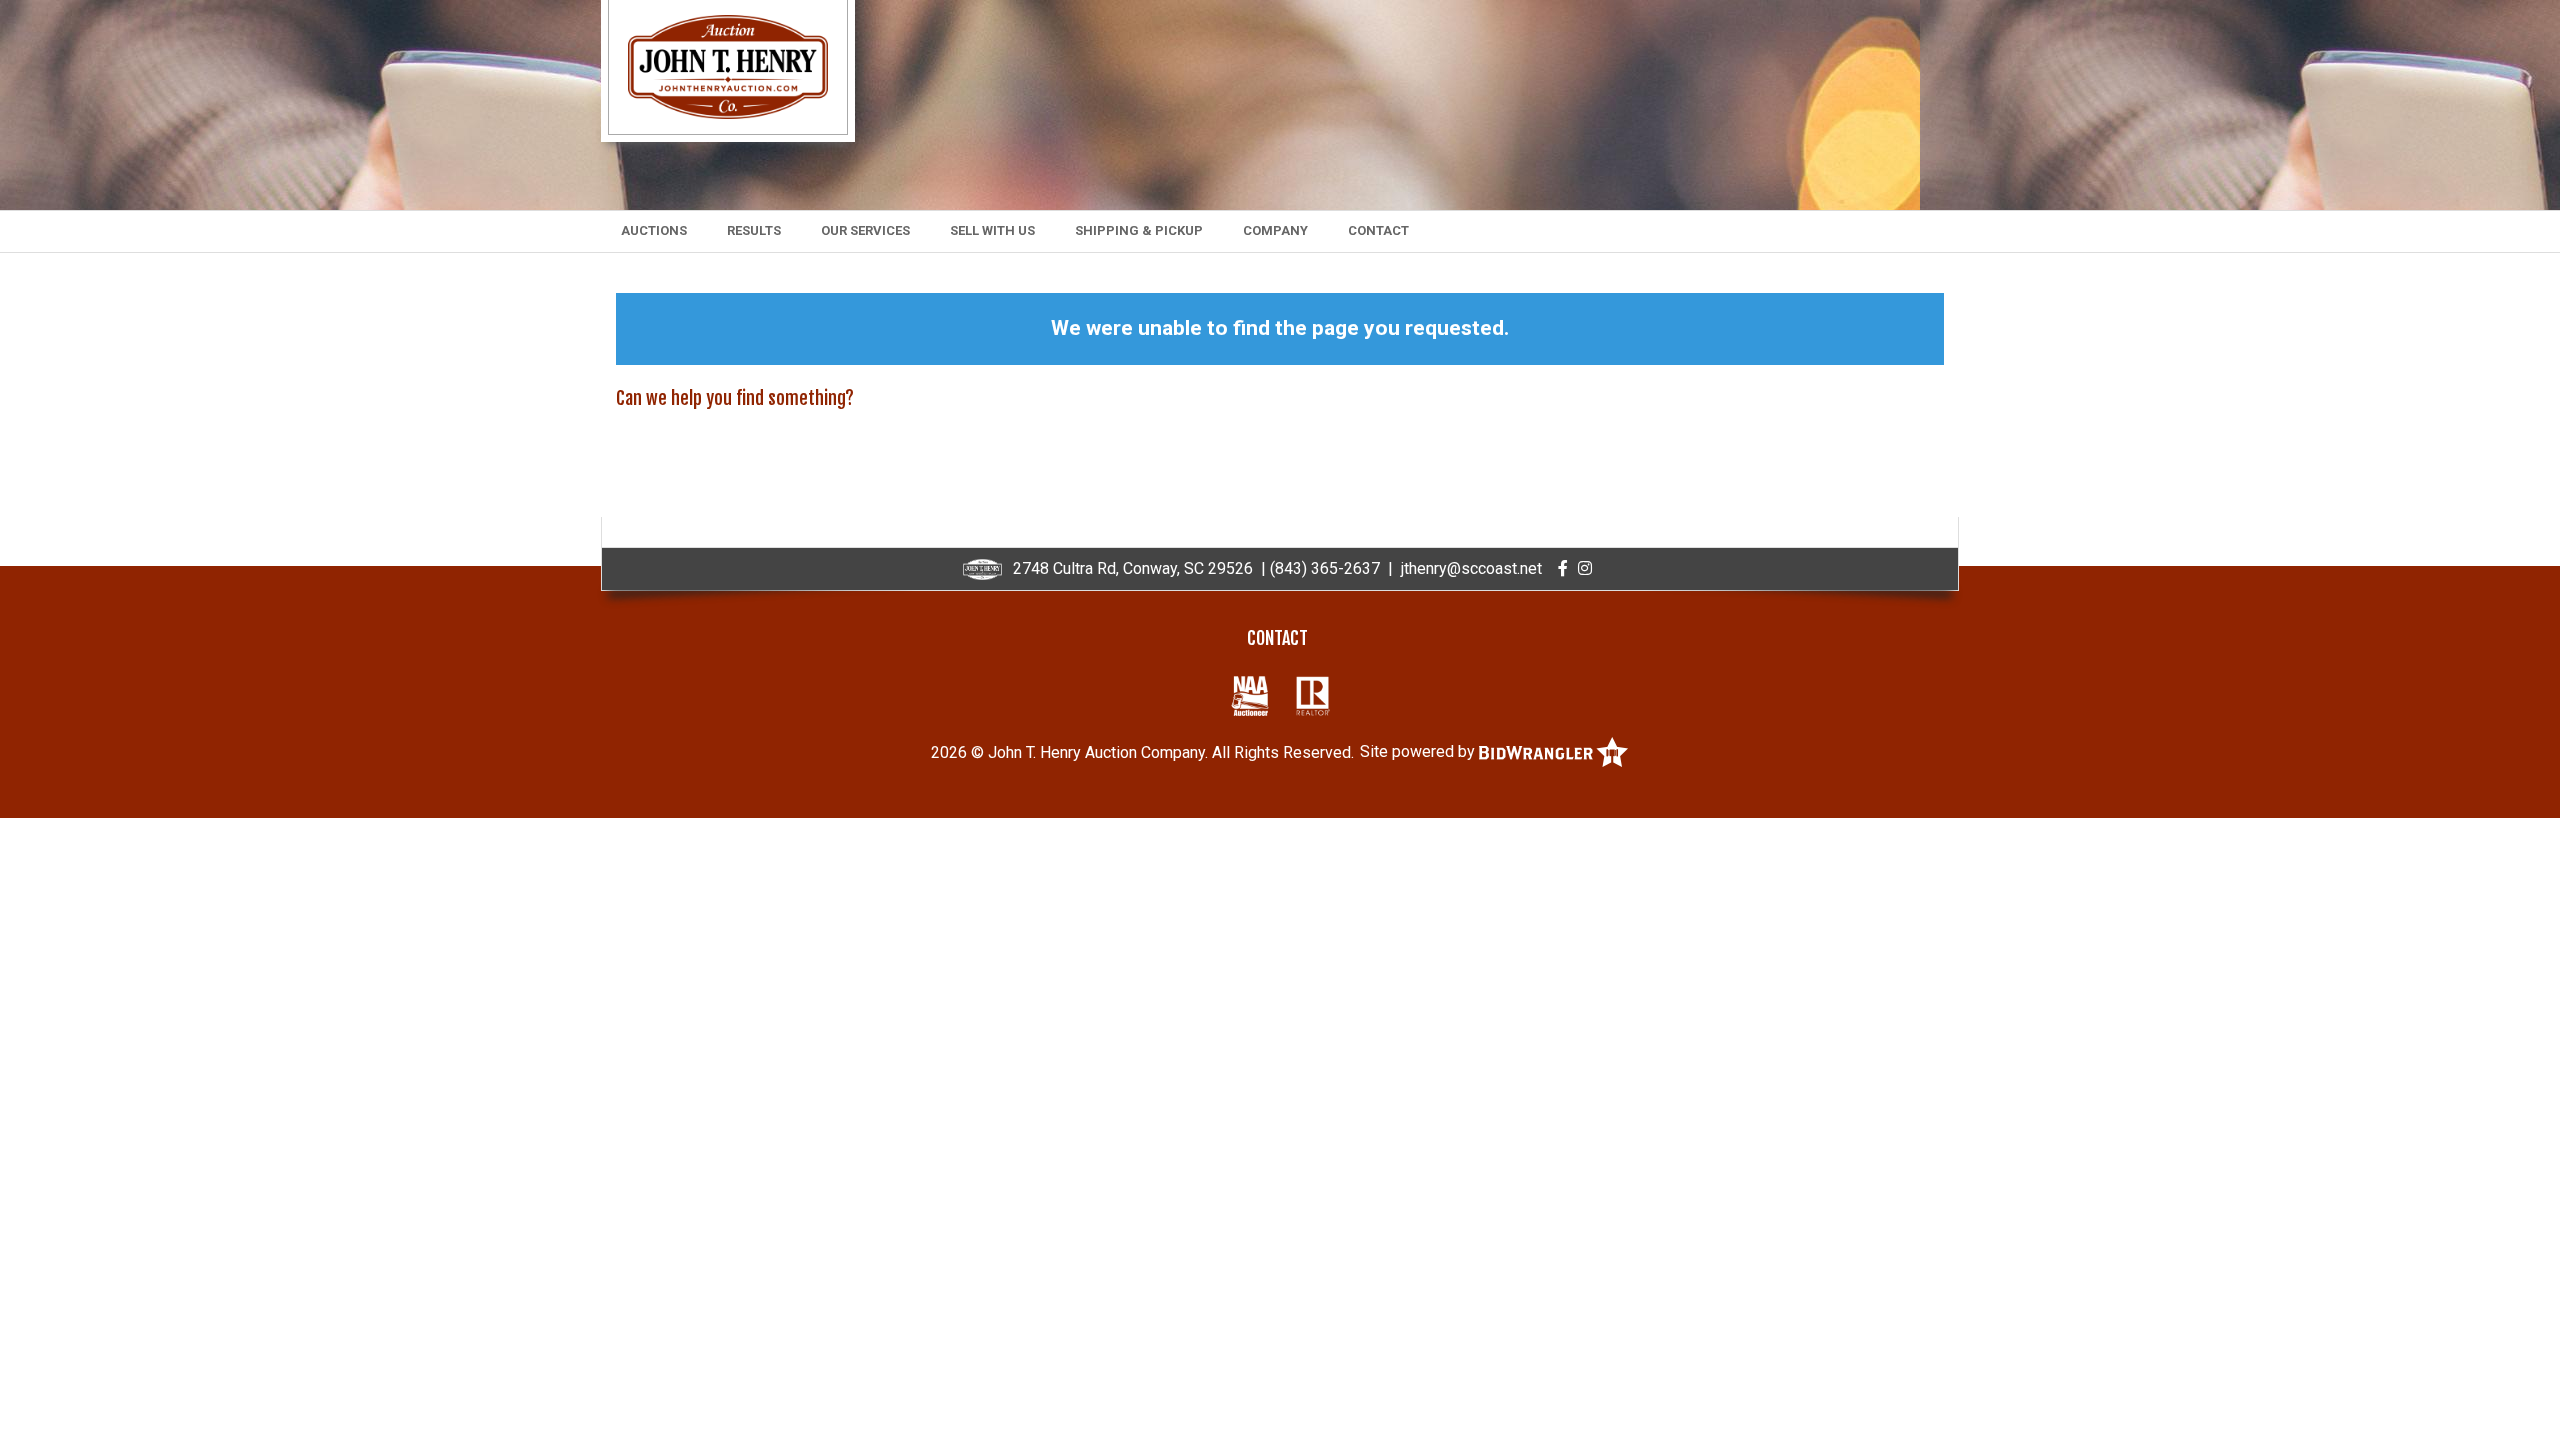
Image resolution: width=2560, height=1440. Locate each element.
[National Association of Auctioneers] (1250, 696)
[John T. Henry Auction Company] (728, 65)
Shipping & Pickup (1139, 230)
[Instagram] (1585, 568)
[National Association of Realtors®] (1313, 696)
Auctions (654, 230)
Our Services (865, 230)
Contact (1378, 230)
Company (1275, 230)
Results (754, 230)
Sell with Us (992, 230)
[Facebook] (1563, 568)
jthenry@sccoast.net (1471, 568)
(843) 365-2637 (1325, 568)
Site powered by (1419, 751)
